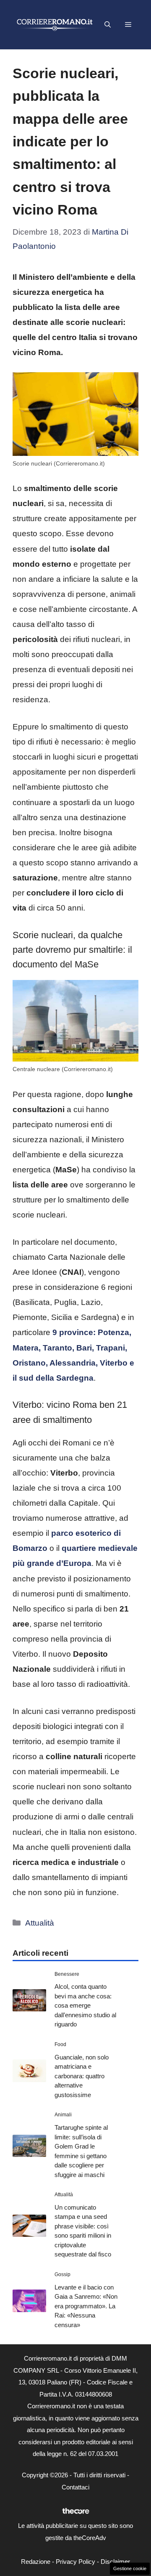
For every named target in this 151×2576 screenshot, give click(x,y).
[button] (108, 25)
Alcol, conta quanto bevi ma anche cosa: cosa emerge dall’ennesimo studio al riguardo (85, 2005)
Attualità (40, 1923)
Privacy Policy (75, 2562)
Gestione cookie (130, 2568)
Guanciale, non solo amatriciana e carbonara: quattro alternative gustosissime (82, 2076)
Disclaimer (115, 2562)
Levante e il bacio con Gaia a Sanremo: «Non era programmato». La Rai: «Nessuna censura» (86, 2306)
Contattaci (75, 2487)
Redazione (36, 2562)
